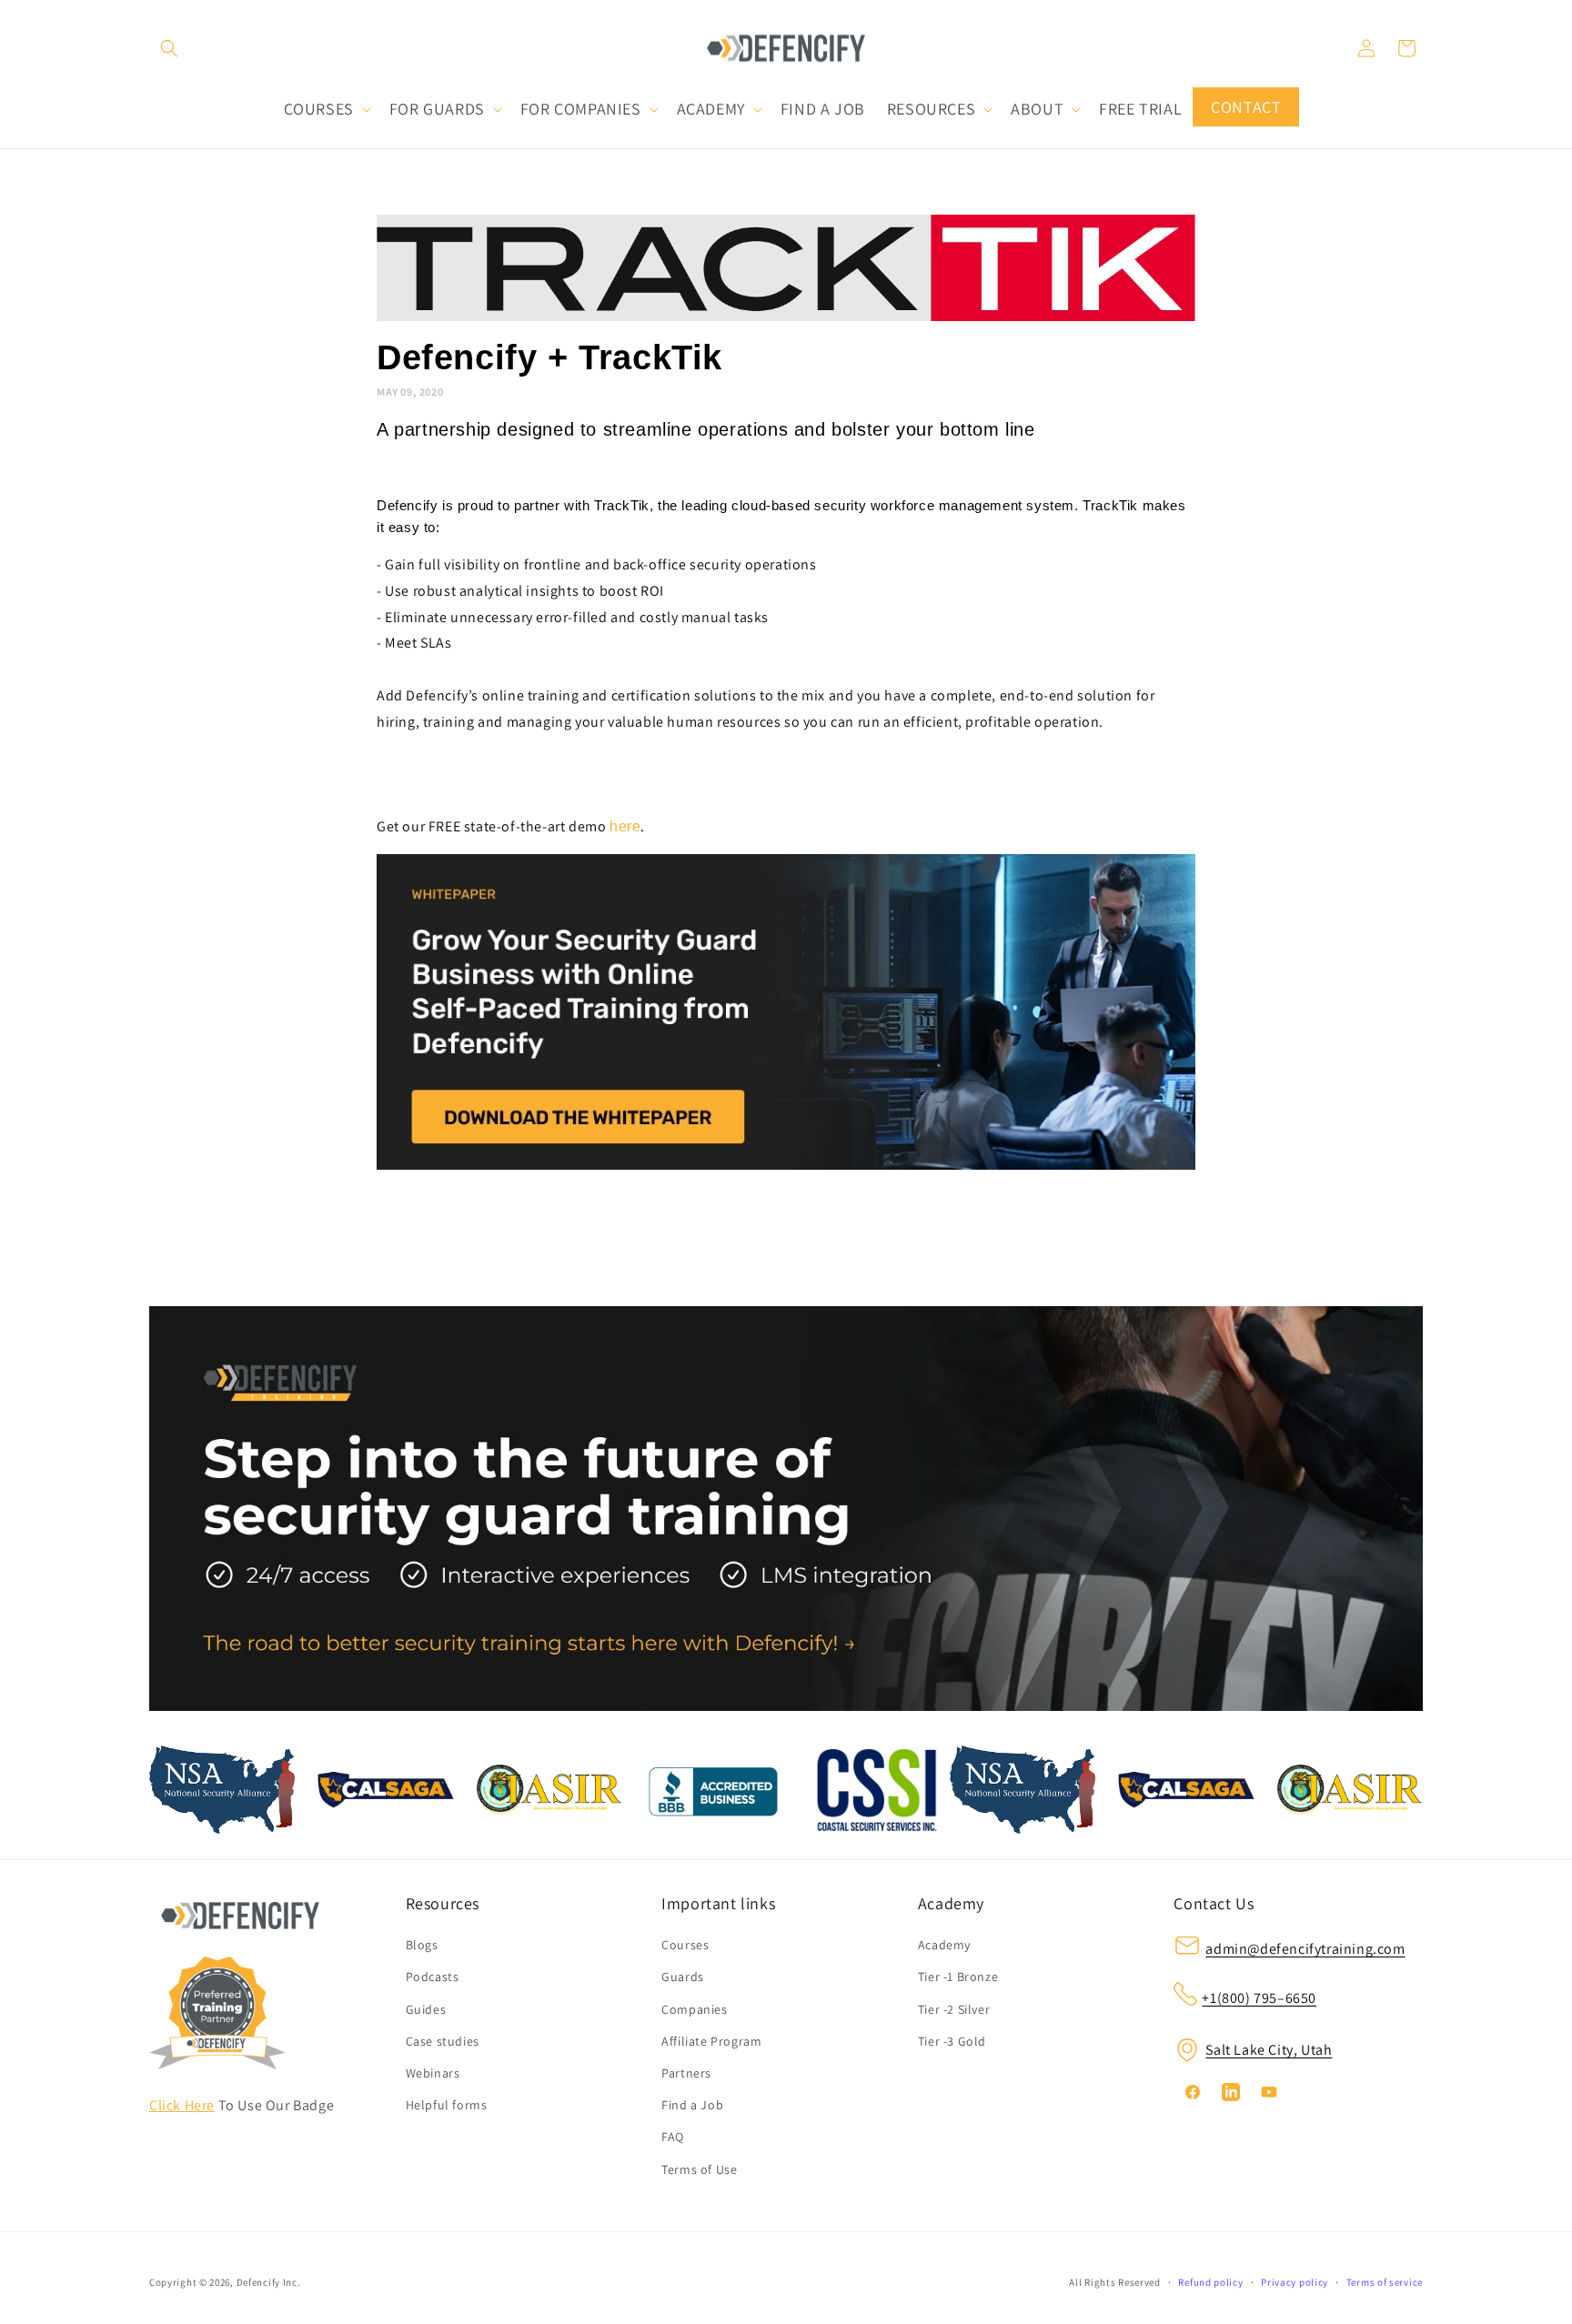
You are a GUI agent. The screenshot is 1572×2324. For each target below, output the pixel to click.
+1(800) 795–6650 (1259, 1998)
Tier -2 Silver (954, 2009)
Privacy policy (1295, 2282)
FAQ (673, 2137)
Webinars (433, 2073)
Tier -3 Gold (952, 2041)
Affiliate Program (711, 2041)
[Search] (169, 48)
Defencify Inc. (269, 2282)
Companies (694, 2009)
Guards (683, 1977)
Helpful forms (447, 2105)
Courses (685, 1945)
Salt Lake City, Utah (1269, 2050)
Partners (686, 2073)
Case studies (443, 2041)
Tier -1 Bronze (958, 1977)
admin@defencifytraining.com (1305, 1949)
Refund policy (1210, 2282)
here (625, 826)
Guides (426, 2009)
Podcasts (433, 1977)
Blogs (422, 1945)
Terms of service (1385, 2282)
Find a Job (692, 2105)
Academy (944, 1945)
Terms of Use (699, 2169)
